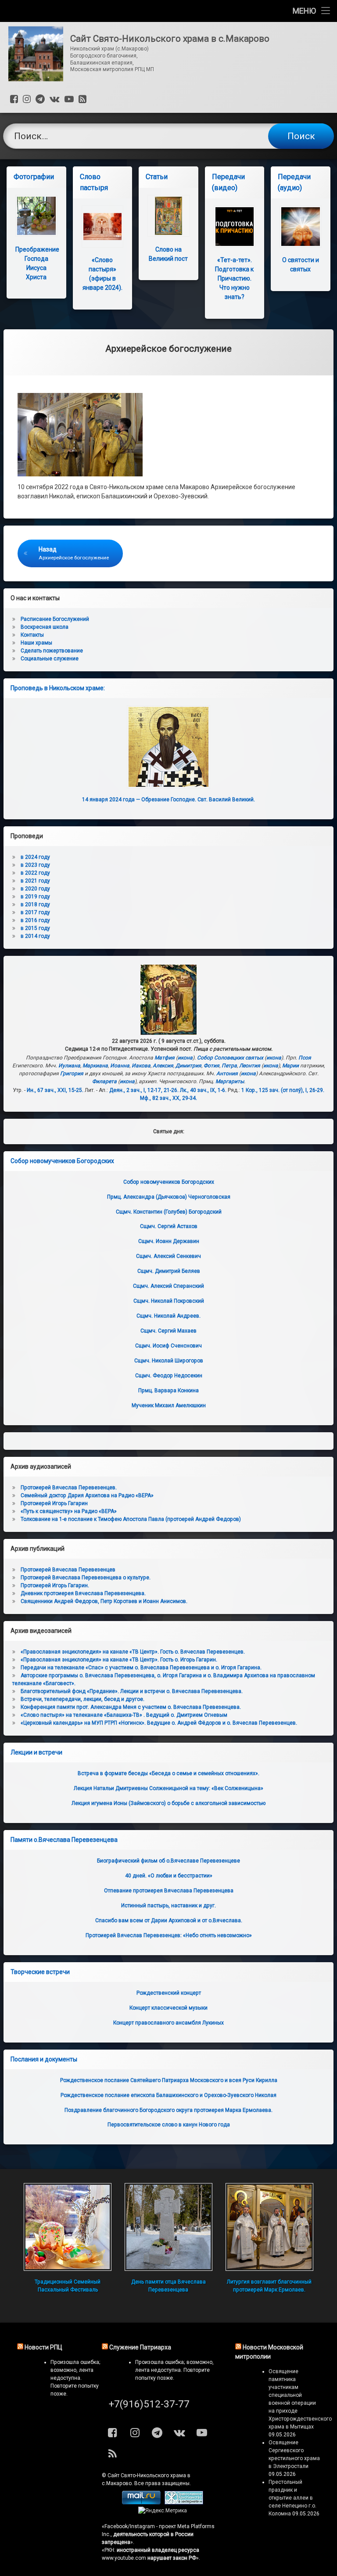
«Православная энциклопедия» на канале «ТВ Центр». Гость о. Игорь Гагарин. (119, 1660)
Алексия (163, 1066)
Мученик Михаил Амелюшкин (169, 1405)
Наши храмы (36, 643)
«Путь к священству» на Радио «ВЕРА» (69, 1511)
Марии (290, 1066)
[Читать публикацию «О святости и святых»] (300, 226)
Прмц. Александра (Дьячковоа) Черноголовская (169, 1197)
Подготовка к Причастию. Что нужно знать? (234, 278)
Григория (72, 1074)
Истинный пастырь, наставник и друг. (168, 1906)
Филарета (104, 1081)
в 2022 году (35, 873)
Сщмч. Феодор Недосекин (169, 1376)
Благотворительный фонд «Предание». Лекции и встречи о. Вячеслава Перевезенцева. (132, 1691)
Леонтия (250, 1066)
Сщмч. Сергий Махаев (168, 1331)
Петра (229, 1066)
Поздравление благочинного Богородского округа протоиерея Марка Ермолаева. (168, 2110)
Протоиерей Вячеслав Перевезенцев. (69, 1488)
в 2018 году (35, 904)
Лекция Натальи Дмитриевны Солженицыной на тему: (168, 1788)
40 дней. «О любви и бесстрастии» (169, 1876)
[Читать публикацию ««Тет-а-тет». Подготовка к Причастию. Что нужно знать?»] (235, 226)
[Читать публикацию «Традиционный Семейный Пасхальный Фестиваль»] (68, 2227)
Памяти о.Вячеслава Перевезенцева (64, 1840)
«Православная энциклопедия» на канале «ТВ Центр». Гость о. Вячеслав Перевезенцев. (133, 1652)
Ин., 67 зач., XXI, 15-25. (55, 1090)
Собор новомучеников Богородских (62, 1161)
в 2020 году (35, 889)
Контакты (32, 635)
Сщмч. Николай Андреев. (168, 1316)
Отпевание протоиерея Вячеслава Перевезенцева (169, 1891)
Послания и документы (44, 2059)
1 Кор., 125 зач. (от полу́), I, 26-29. (283, 1090)
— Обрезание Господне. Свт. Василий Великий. (168, 800)
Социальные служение (50, 659)
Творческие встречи (40, 1972)
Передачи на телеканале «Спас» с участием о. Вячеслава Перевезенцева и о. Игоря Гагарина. (141, 1668)
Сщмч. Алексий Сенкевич (168, 1256)
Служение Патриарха (140, 2347)
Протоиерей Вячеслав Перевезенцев (68, 1570)
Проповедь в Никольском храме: (58, 688)
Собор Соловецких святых (230, 1058)
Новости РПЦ (43, 2347)
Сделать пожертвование (52, 651)
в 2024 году (35, 857)
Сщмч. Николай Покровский (169, 1301)
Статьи (157, 177)
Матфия (165, 1058)
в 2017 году (35, 912)
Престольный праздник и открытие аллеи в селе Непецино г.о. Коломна (292, 2498)
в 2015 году (35, 928)
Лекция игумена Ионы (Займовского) (168, 1803)
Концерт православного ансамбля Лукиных (168, 2023)
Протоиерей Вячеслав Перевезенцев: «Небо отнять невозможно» (169, 1935)
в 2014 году (35, 936)
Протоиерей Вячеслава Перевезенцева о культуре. (86, 1578)
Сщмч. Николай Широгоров (169, 1361)
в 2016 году (35, 920)
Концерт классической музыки (168, 2008)
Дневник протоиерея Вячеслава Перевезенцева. (83, 1593)
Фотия (212, 1066)
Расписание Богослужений (55, 619)
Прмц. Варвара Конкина (168, 1391)
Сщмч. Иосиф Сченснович (168, 1346)
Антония (227, 1074)
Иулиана (69, 1066)
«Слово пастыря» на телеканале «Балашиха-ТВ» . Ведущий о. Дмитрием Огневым (124, 1715)
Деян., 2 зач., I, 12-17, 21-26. (144, 1090)
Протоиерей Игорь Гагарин (54, 1503)
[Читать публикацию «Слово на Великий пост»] (168, 216)
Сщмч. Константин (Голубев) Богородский (169, 1212)
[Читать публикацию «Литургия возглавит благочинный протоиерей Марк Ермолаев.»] (269, 2227)
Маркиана (95, 1066)
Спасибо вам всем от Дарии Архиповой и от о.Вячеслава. (169, 1920)
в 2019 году (35, 897)
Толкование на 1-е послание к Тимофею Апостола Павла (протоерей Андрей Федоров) (131, 1519)
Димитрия (188, 1066)
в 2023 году (35, 865)
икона (185, 1058)
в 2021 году (35, 881)
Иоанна (120, 1066)
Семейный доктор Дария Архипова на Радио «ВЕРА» (87, 1495)
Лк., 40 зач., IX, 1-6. (203, 1090)
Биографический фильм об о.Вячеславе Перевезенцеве (168, 1861)
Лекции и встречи (36, 1752)
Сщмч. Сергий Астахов (169, 1226)
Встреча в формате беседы (168, 1773)
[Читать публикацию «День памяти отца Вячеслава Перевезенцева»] (168, 2227)
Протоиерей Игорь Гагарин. (55, 1585)
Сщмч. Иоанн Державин (169, 1241)
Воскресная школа (45, 627)
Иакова (141, 1066)
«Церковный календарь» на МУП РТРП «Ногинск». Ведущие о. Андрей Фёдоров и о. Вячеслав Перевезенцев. (159, 1723)
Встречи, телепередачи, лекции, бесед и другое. (82, 1699)
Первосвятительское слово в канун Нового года (169, 2125)
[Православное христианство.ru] (184, 2503)
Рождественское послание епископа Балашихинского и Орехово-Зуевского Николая (168, 2095)
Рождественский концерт (169, 1993)
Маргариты (230, 1081)
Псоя (305, 1058)
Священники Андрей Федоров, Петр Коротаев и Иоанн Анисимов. (104, 1601)
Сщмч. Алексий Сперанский (168, 1286)
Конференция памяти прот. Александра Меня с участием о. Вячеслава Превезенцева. (131, 1707)
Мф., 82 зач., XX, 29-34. (168, 1098)
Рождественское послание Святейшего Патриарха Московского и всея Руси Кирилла (169, 2080)
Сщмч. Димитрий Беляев (169, 1271)
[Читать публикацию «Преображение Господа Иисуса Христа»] (36, 216)
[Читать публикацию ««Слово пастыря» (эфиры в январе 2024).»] (102, 226)
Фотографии (34, 177)
